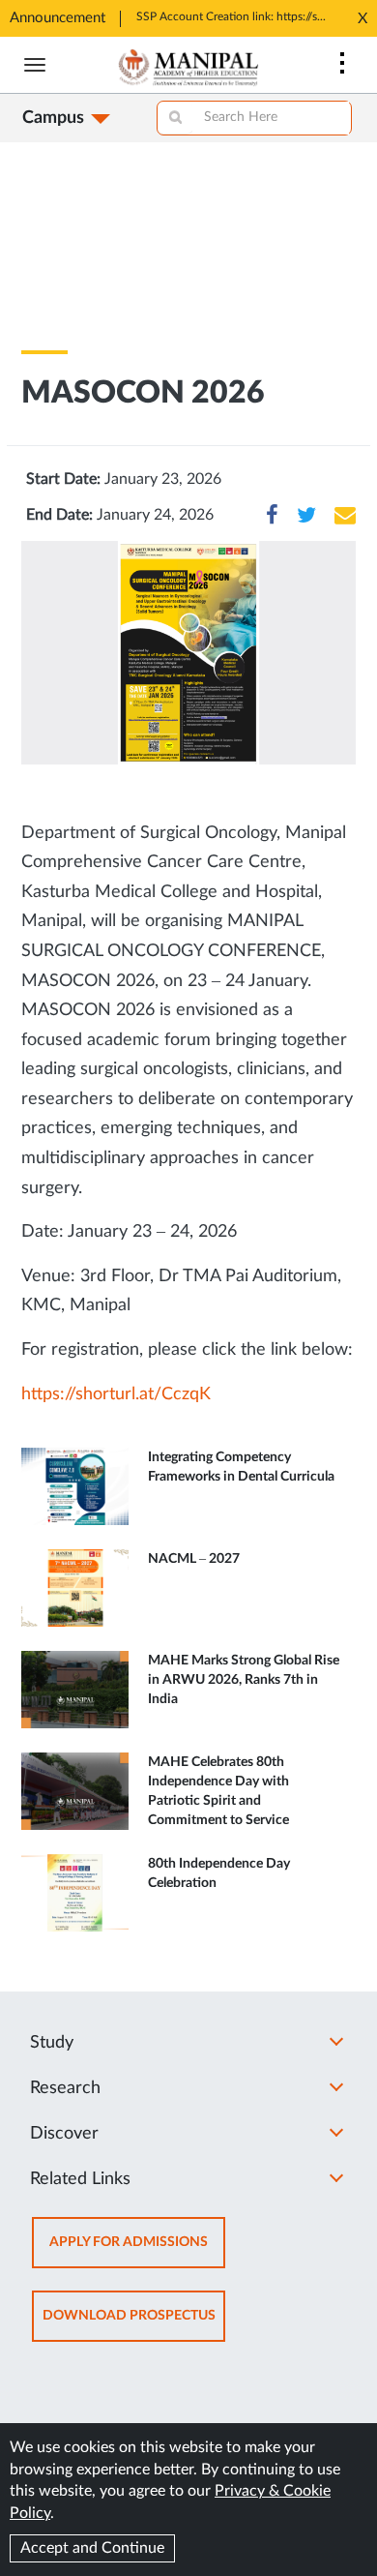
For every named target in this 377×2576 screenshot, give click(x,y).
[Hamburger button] (35, 65)
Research (65, 2088)
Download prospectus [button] (134, 2325)
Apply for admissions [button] (137, 2251)
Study (52, 2043)
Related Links (80, 2179)
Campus (53, 118)
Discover (64, 2134)
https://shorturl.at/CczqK (116, 1394)
